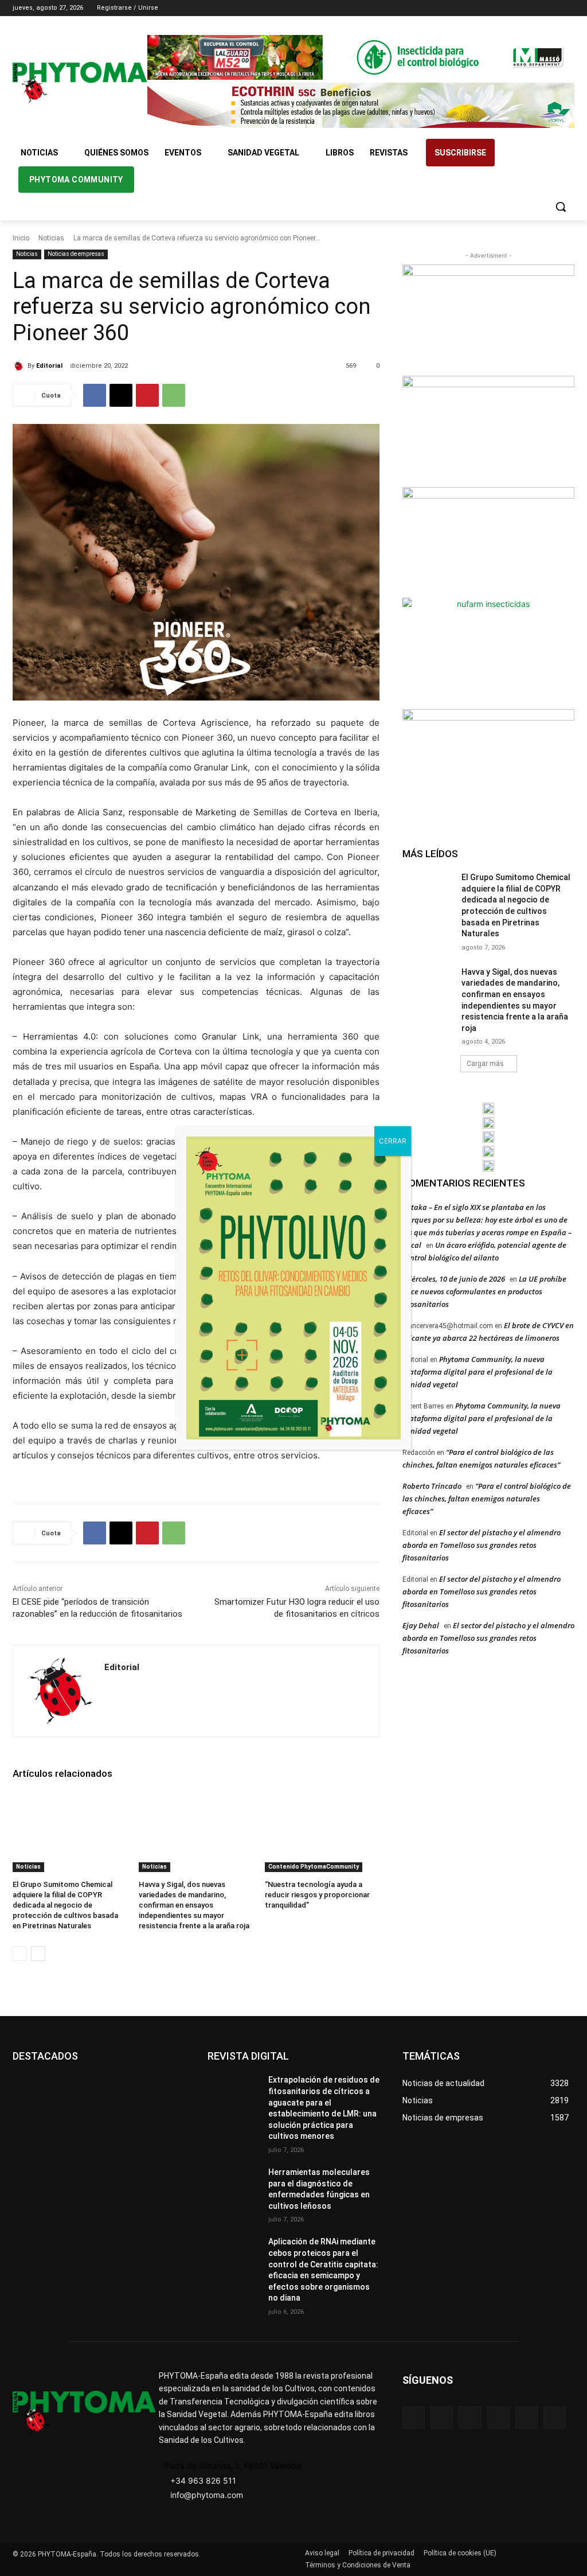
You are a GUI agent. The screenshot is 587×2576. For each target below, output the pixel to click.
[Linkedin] (536, 8)
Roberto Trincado (432, 1486)
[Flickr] (442, 2417)
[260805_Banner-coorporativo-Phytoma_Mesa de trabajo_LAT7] (488, 1123)
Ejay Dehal (421, 1625)
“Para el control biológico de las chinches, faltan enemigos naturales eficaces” (487, 1499)
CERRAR (393, 1141)
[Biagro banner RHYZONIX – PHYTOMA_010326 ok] (488, 1166)
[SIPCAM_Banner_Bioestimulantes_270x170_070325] (488, 541)
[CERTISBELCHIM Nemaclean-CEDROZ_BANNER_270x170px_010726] (488, 319)
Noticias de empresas (76, 254)
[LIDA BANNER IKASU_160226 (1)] (488, 763)
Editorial (49, 366)
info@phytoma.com (207, 2495)
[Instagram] (520, 8)
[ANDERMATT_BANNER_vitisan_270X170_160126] (488, 1108)
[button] (561, 207)
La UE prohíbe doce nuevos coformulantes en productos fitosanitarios (484, 1291)
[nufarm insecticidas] (488, 652)
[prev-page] (20, 1954)
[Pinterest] (147, 395)
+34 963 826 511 (203, 2480)
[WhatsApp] (174, 395)
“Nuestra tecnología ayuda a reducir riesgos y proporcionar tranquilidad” (317, 1895)
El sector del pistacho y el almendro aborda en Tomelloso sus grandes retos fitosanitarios (482, 1545)
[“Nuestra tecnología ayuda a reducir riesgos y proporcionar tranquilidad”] (322, 1832)
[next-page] (38, 1954)
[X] (552, 8)
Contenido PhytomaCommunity (314, 1867)
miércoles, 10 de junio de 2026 (454, 1279)
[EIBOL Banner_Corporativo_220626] (488, 1137)
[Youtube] (568, 8)
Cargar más (485, 1064)
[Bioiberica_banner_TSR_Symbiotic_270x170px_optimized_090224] (488, 430)
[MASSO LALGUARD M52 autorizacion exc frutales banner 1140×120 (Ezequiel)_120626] (361, 57)
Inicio (21, 238)
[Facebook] (504, 8)
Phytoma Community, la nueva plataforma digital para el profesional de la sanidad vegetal (478, 1372)
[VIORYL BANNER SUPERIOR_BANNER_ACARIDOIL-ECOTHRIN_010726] (361, 105)
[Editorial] (20, 366)
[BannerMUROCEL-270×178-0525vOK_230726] (488, 1151)
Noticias (51, 238)
